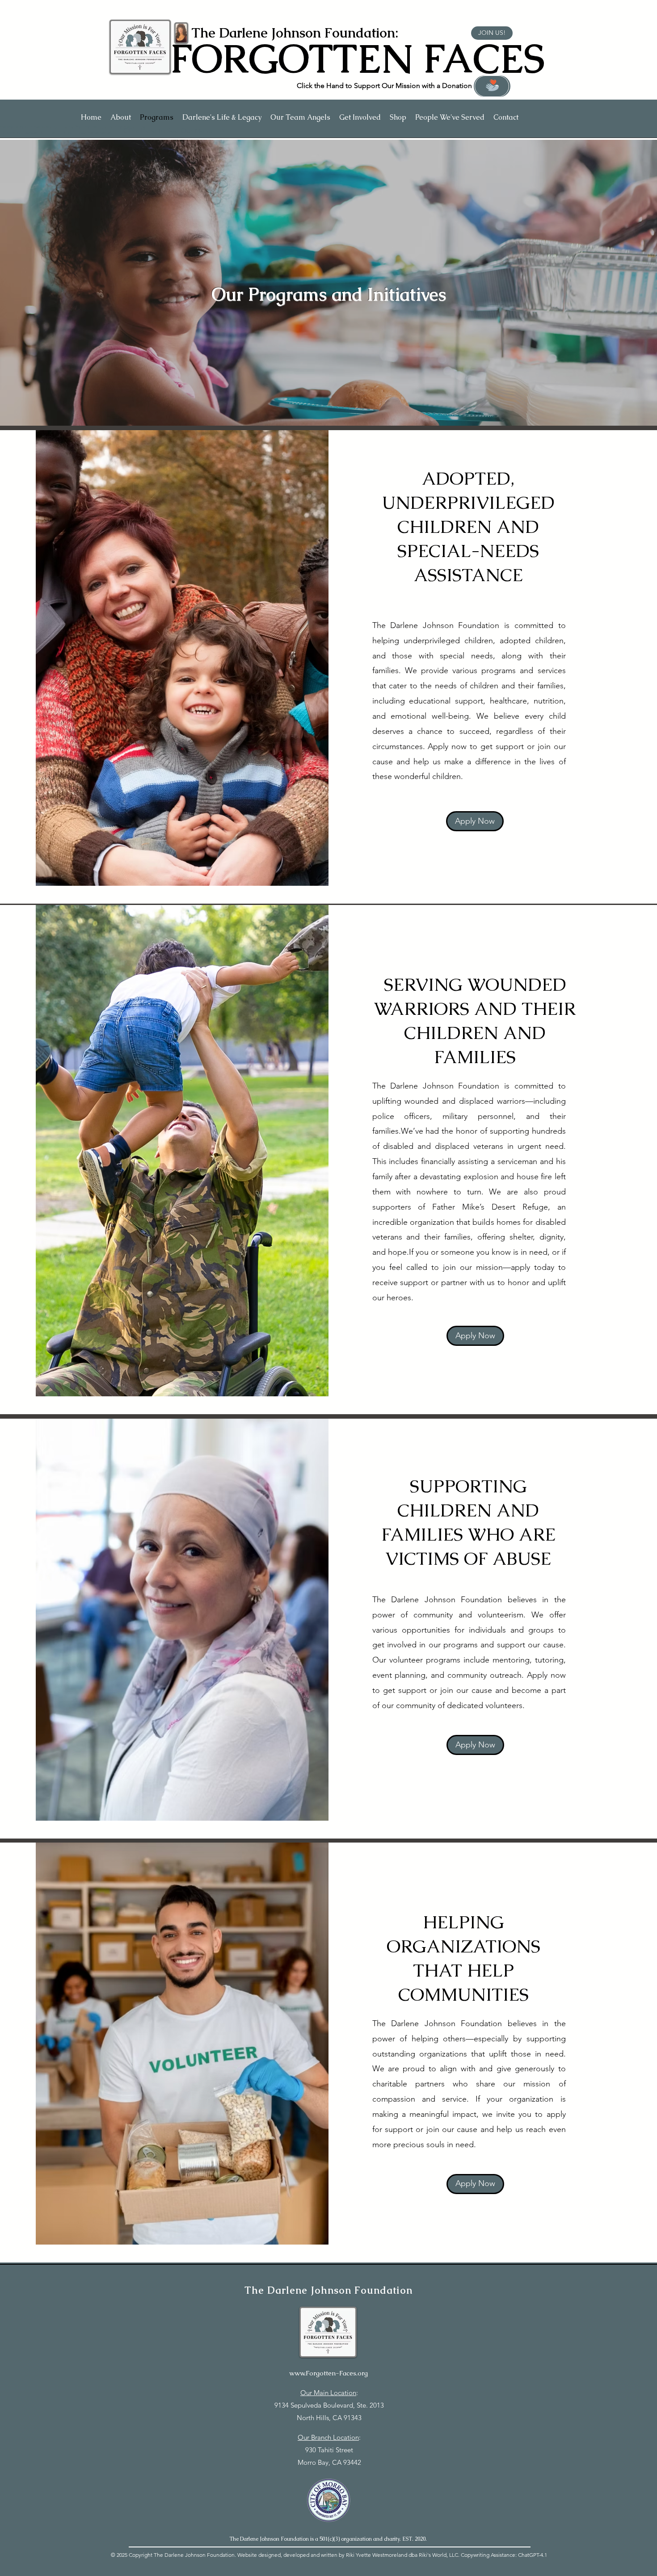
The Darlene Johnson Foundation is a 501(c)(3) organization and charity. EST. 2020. (328, 2539)
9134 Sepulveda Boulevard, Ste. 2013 (329, 2405)
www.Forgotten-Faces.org (328, 2373)
